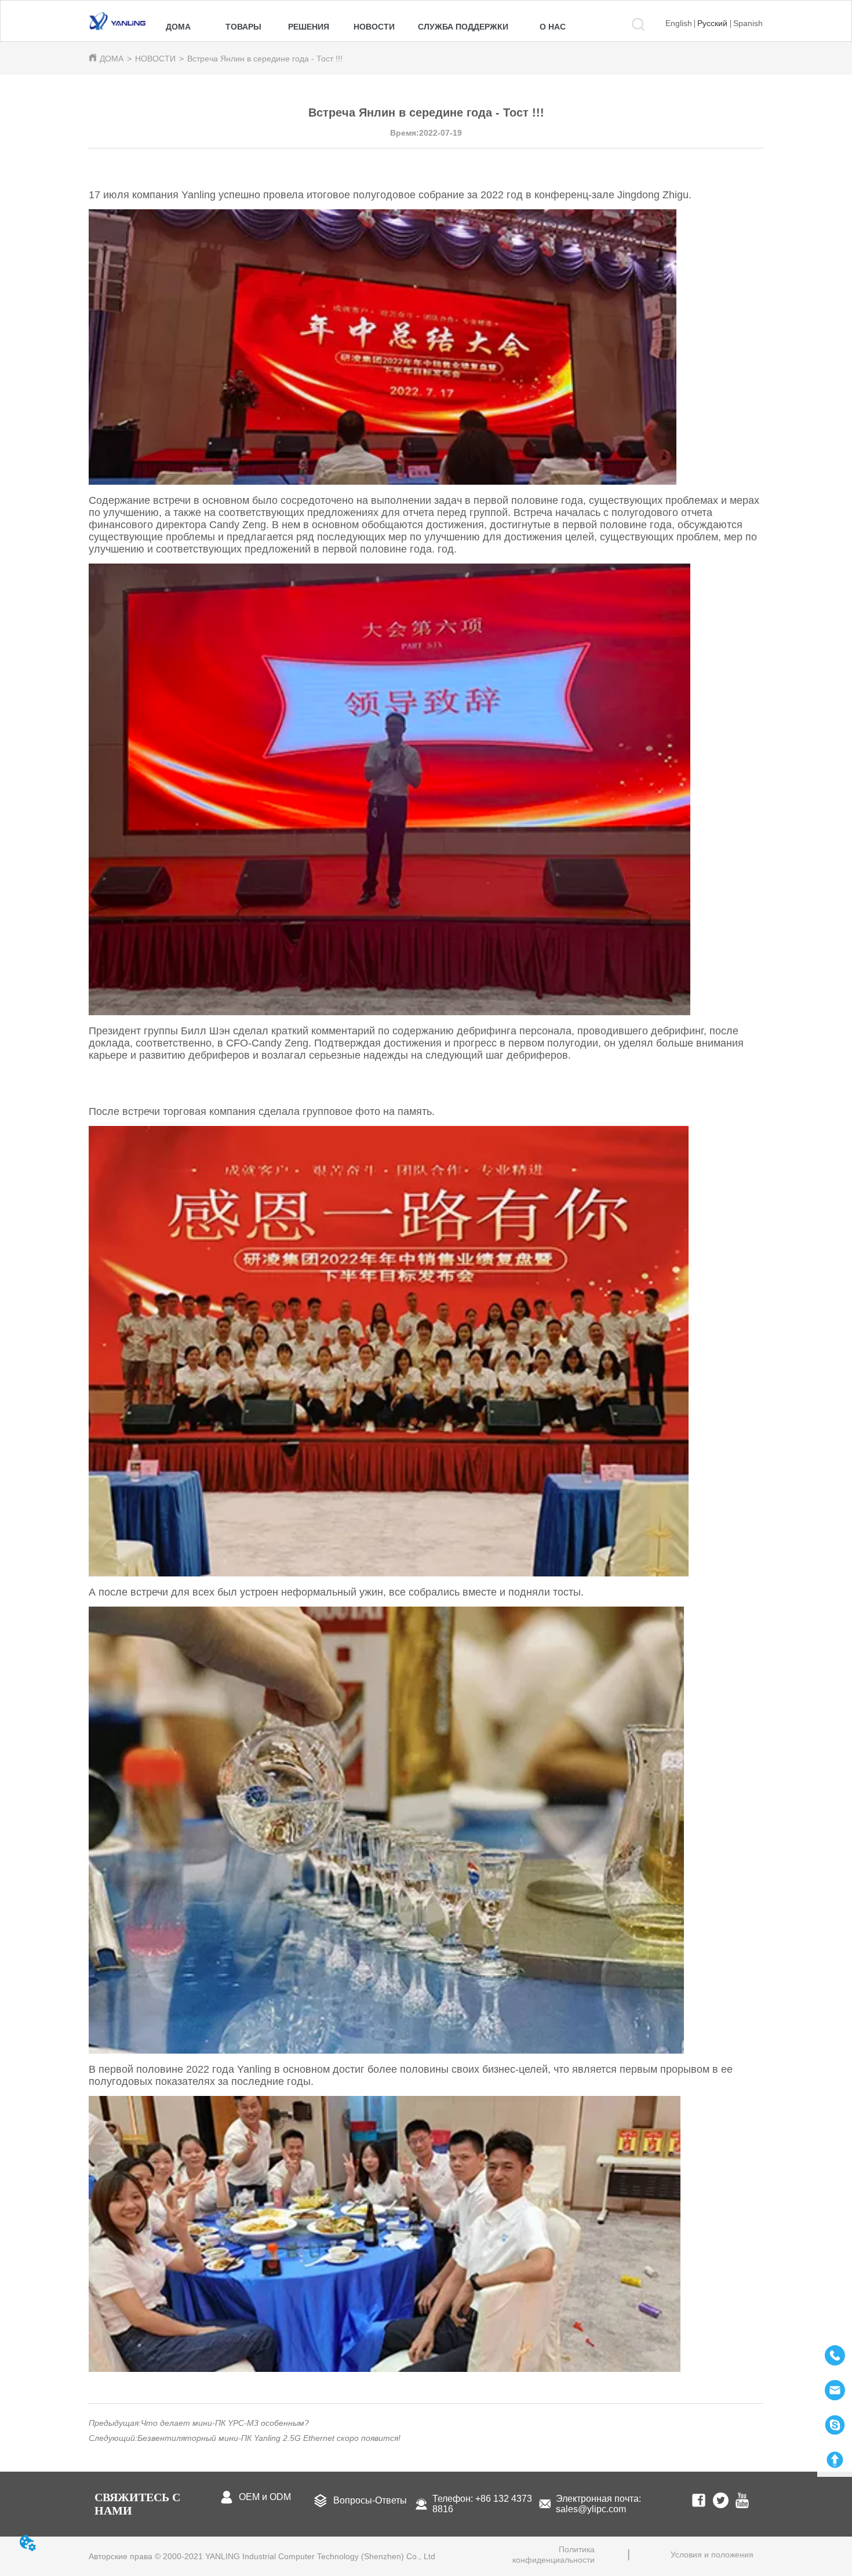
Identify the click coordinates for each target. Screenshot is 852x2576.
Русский (712, 23)
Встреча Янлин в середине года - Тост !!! (265, 59)
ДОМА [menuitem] (178, 27)
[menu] (365, 27)
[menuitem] (244, 27)
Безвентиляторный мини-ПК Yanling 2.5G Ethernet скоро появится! (269, 2438)
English (679, 23)
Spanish (748, 23)
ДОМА (112, 59)
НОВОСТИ (155, 59)
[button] (243, 27)
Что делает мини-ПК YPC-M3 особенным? (225, 2423)
